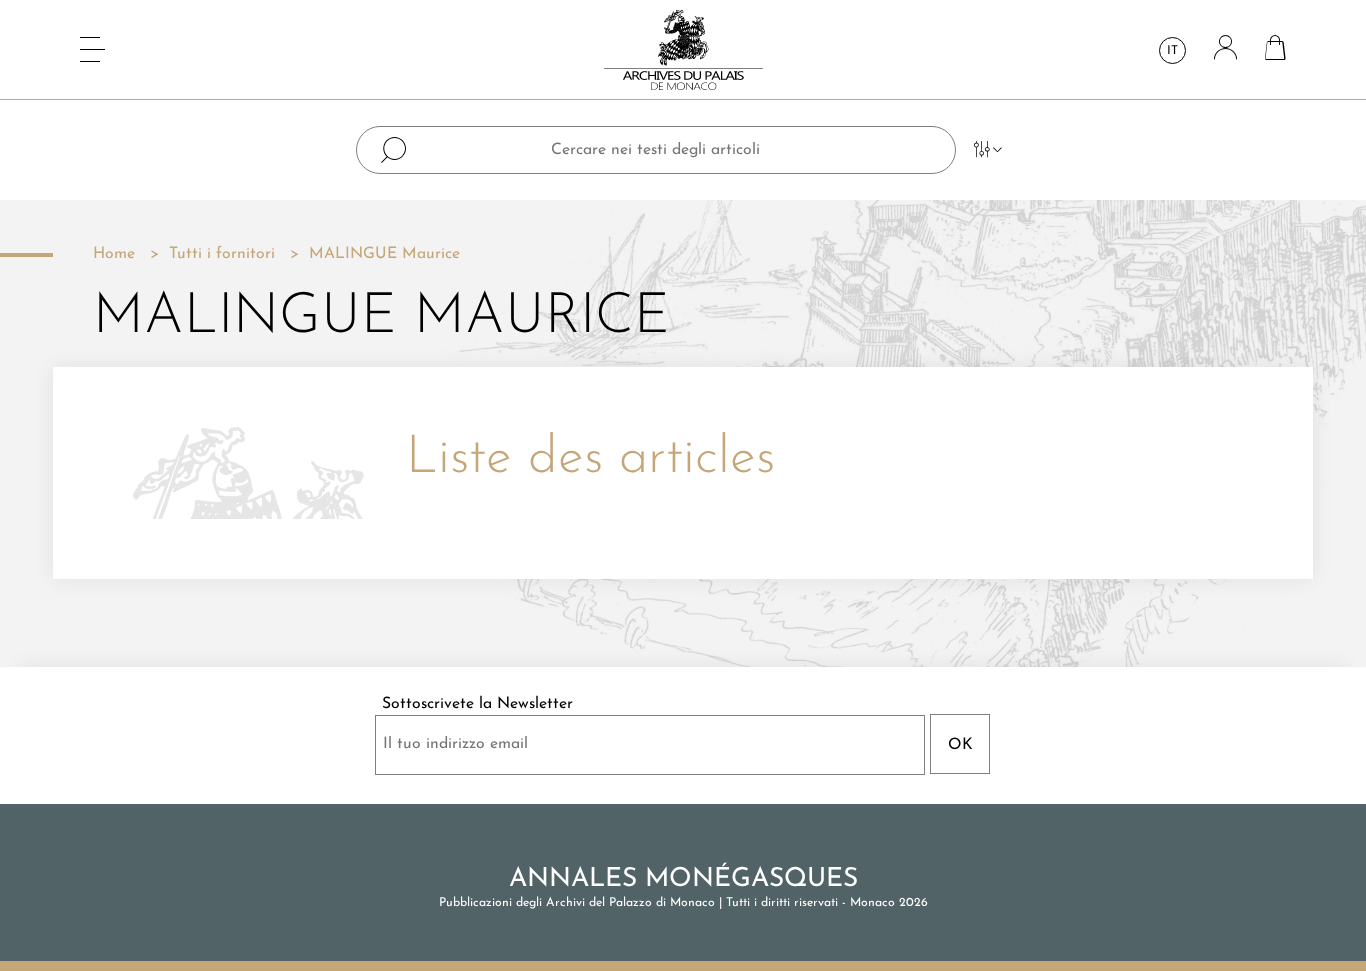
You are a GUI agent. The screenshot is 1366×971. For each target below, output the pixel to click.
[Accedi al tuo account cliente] (1225, 49)
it (1172, 51)
